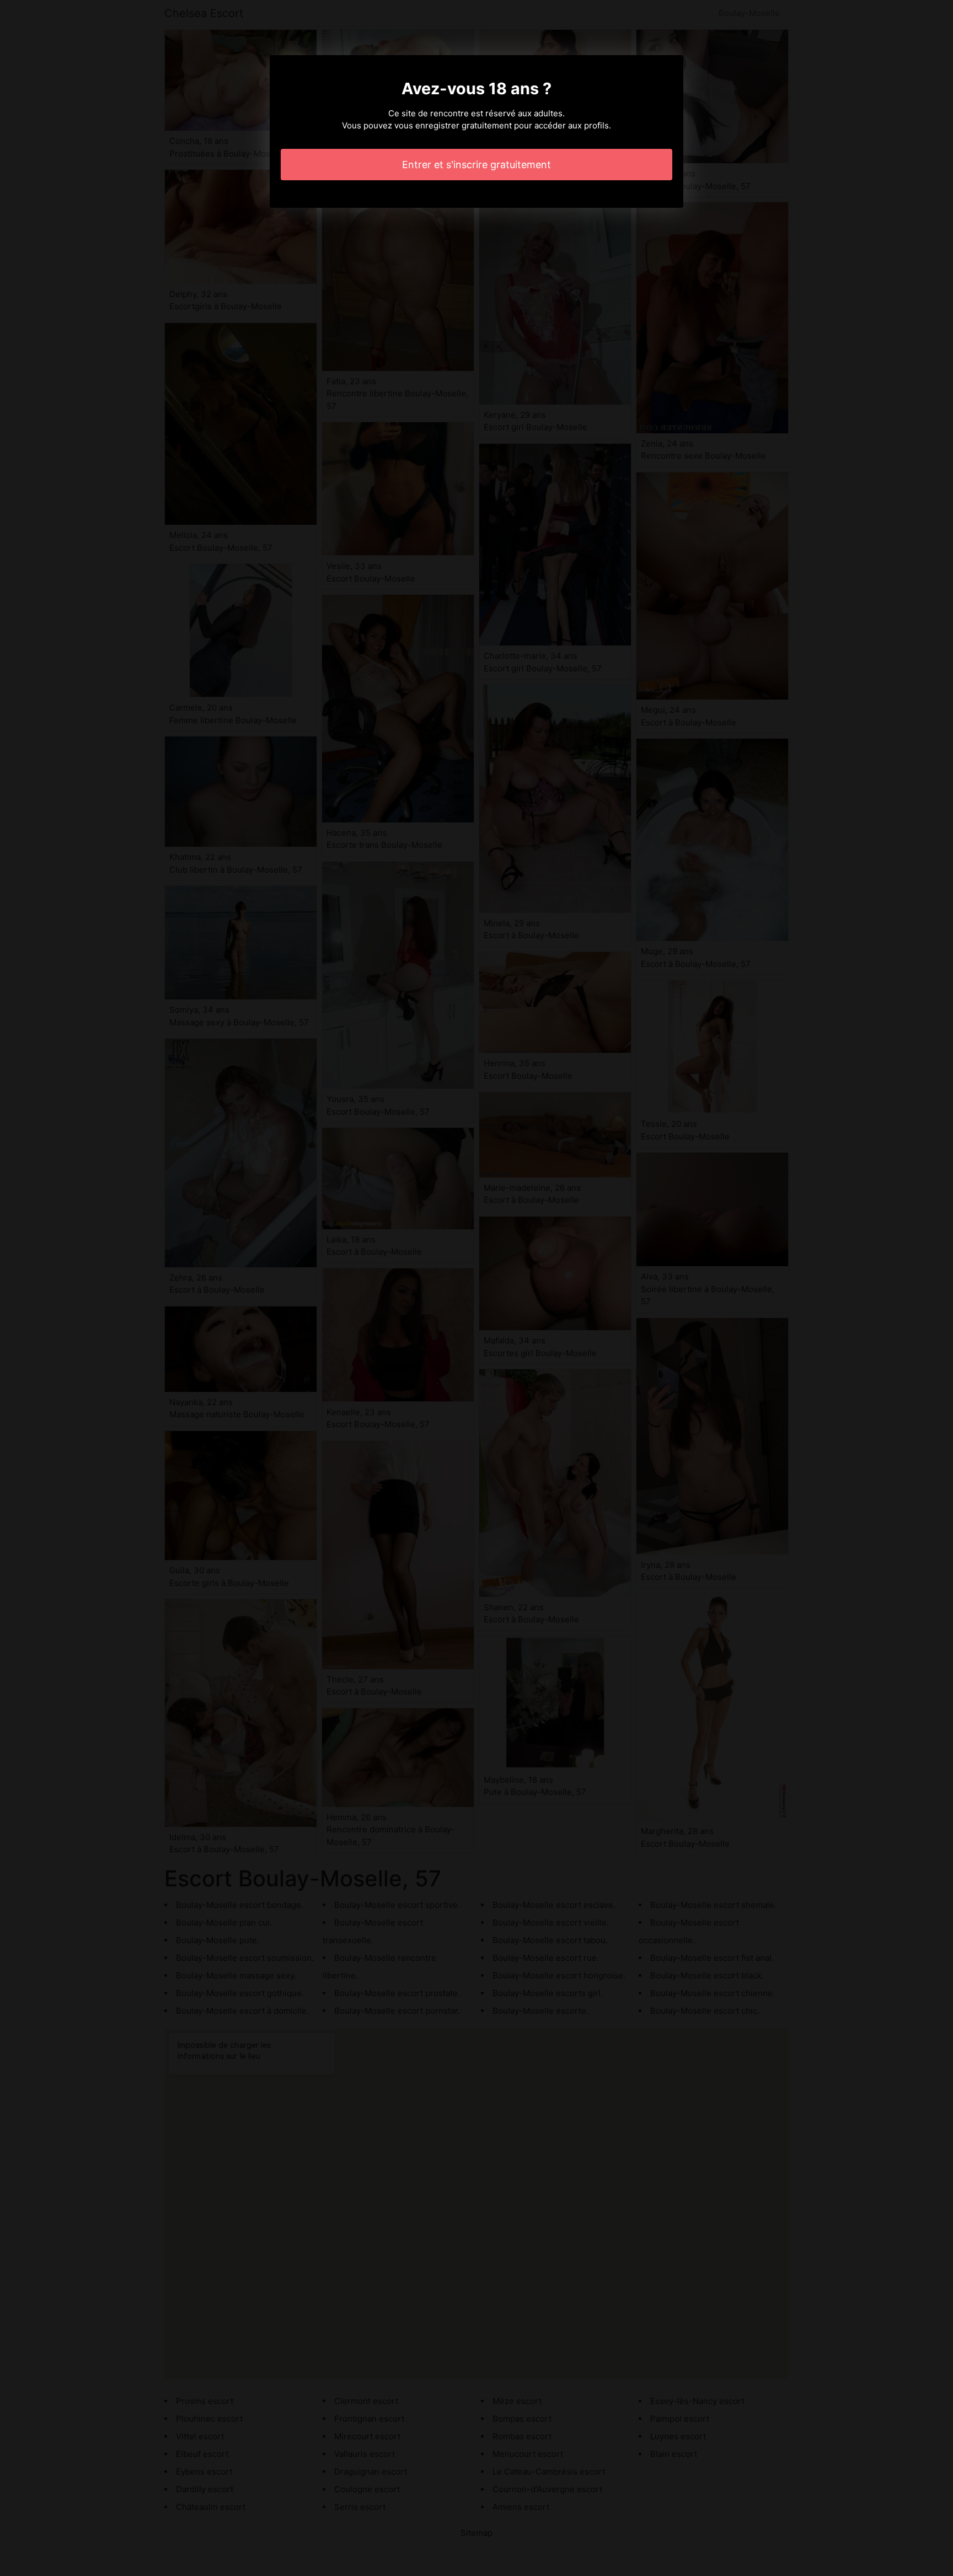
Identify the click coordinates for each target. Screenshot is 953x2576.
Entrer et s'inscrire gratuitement (476, 165)
